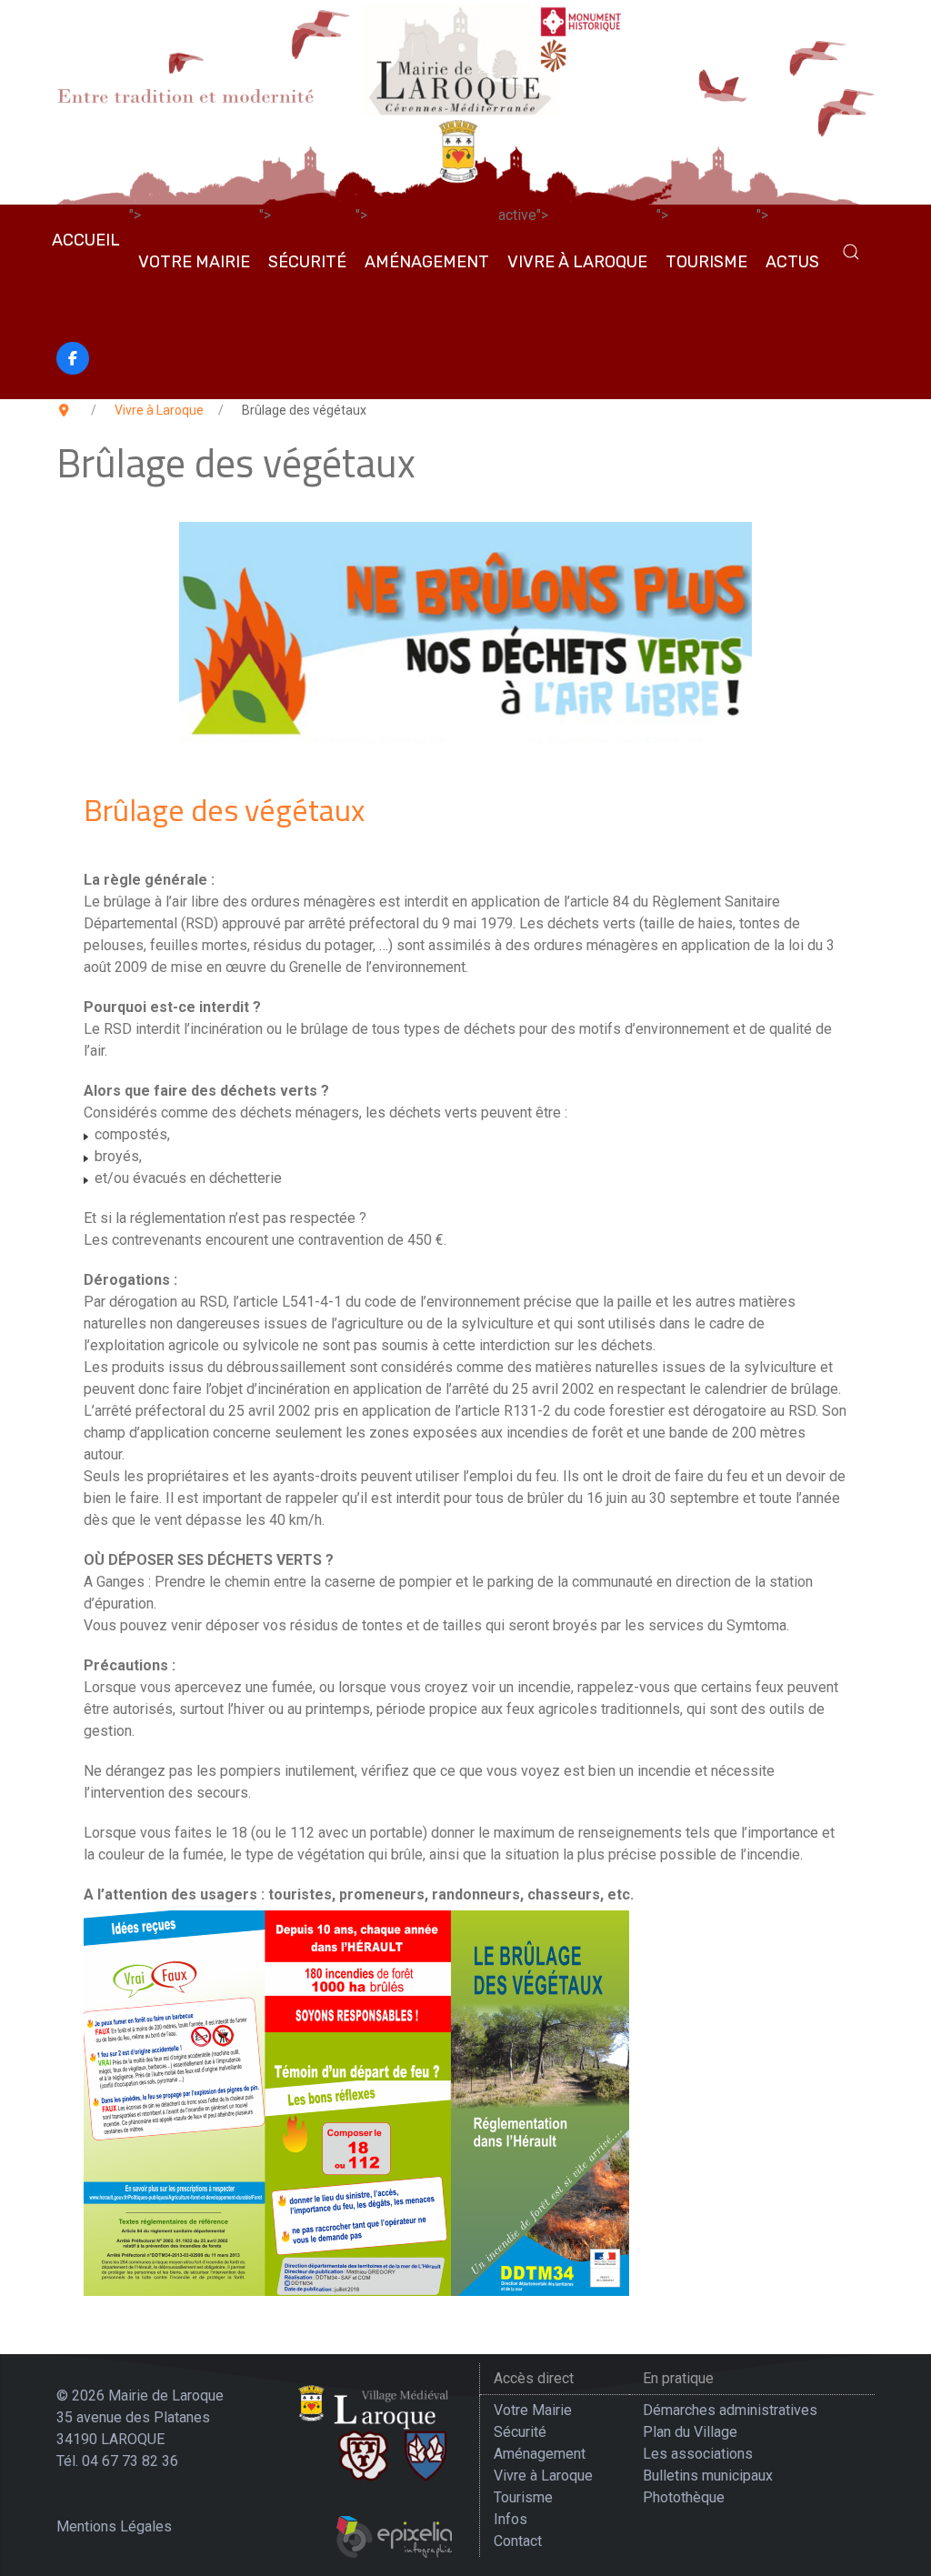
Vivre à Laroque (577, 262)
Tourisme (706, 262)
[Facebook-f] (73, 358)
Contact (518, 2541)
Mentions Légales (114, 2526)
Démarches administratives (730, 2410)
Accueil (86, 240)
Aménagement (427, 262)
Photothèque (684, 2497)
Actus (792, 262)
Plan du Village (690, 2432)
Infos (511, 2519)
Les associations (698, 2454)
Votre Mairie (194, 262)
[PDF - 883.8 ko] (356, 2100)
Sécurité (307, 262)
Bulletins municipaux (708, 2476)
